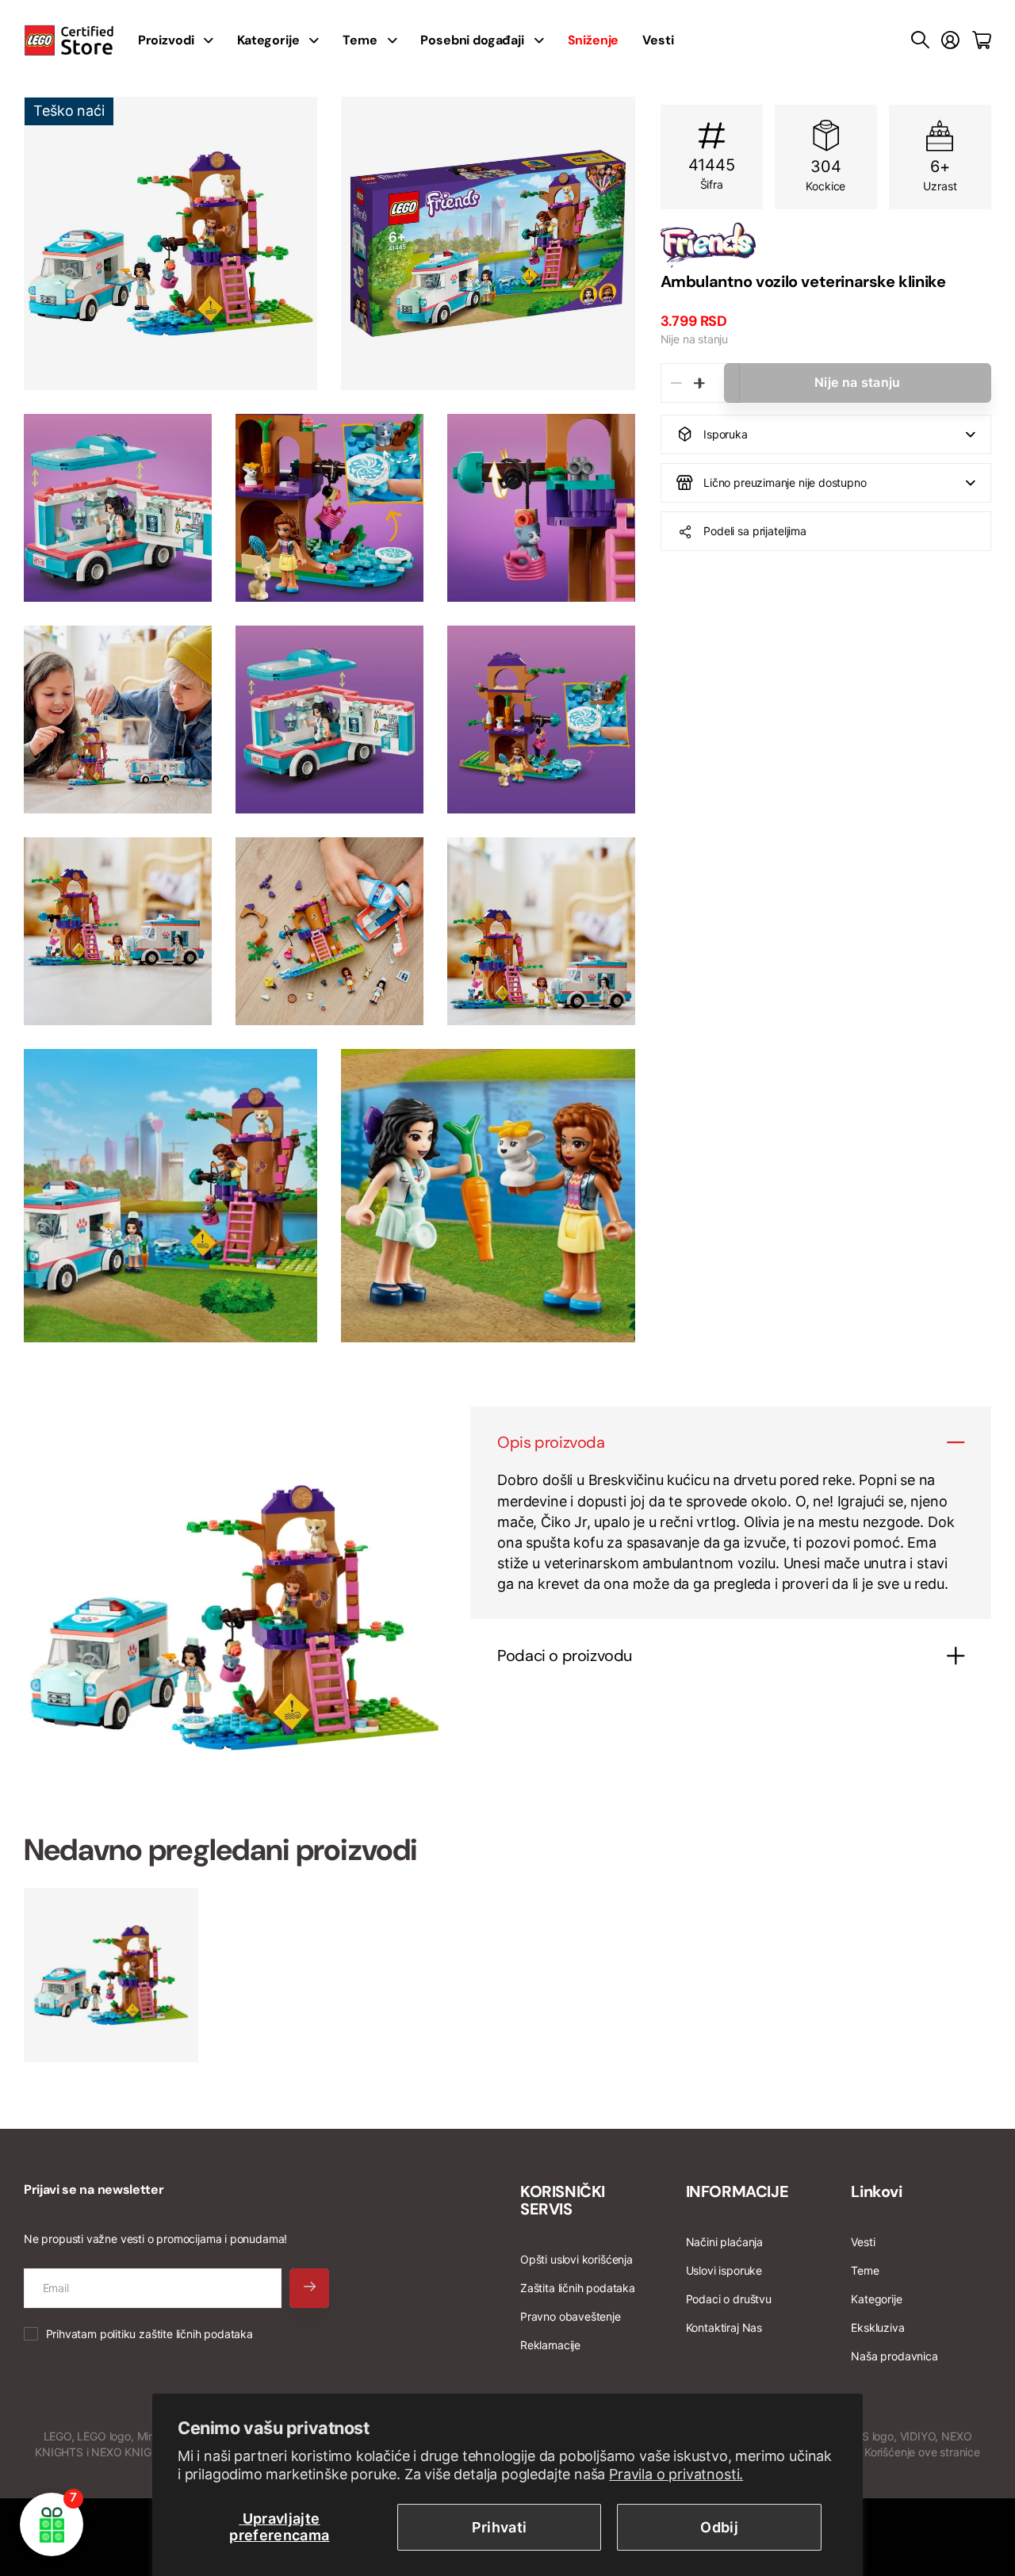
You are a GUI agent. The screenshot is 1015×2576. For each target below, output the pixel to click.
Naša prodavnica (894, 2356)
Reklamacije (550, 2345)
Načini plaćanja (724, 2242)
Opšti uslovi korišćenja (576, 2259)
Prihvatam (149, 2334)
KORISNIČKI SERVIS (563, 2200)
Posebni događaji (472, 40)
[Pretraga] (920, 40)
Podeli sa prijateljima (755, 531)
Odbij (719, 2527)
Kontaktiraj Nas (724, 2327)
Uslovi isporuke (724, 2270)
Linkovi (876, 2191)
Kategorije (268, 40)
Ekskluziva (877, 2327)
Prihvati (500, 2527)
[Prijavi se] (950, 40)
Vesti (658, 40)
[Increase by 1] (700, 383)
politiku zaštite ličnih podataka (176, 2334)
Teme (360, 40)
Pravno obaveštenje (571, 2316)
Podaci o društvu (729, 2299)
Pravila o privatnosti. (676, 2474)
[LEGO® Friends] (826, 245)
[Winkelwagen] (982, 40)
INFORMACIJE (737, 2191)
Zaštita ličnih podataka (578, 2288)
